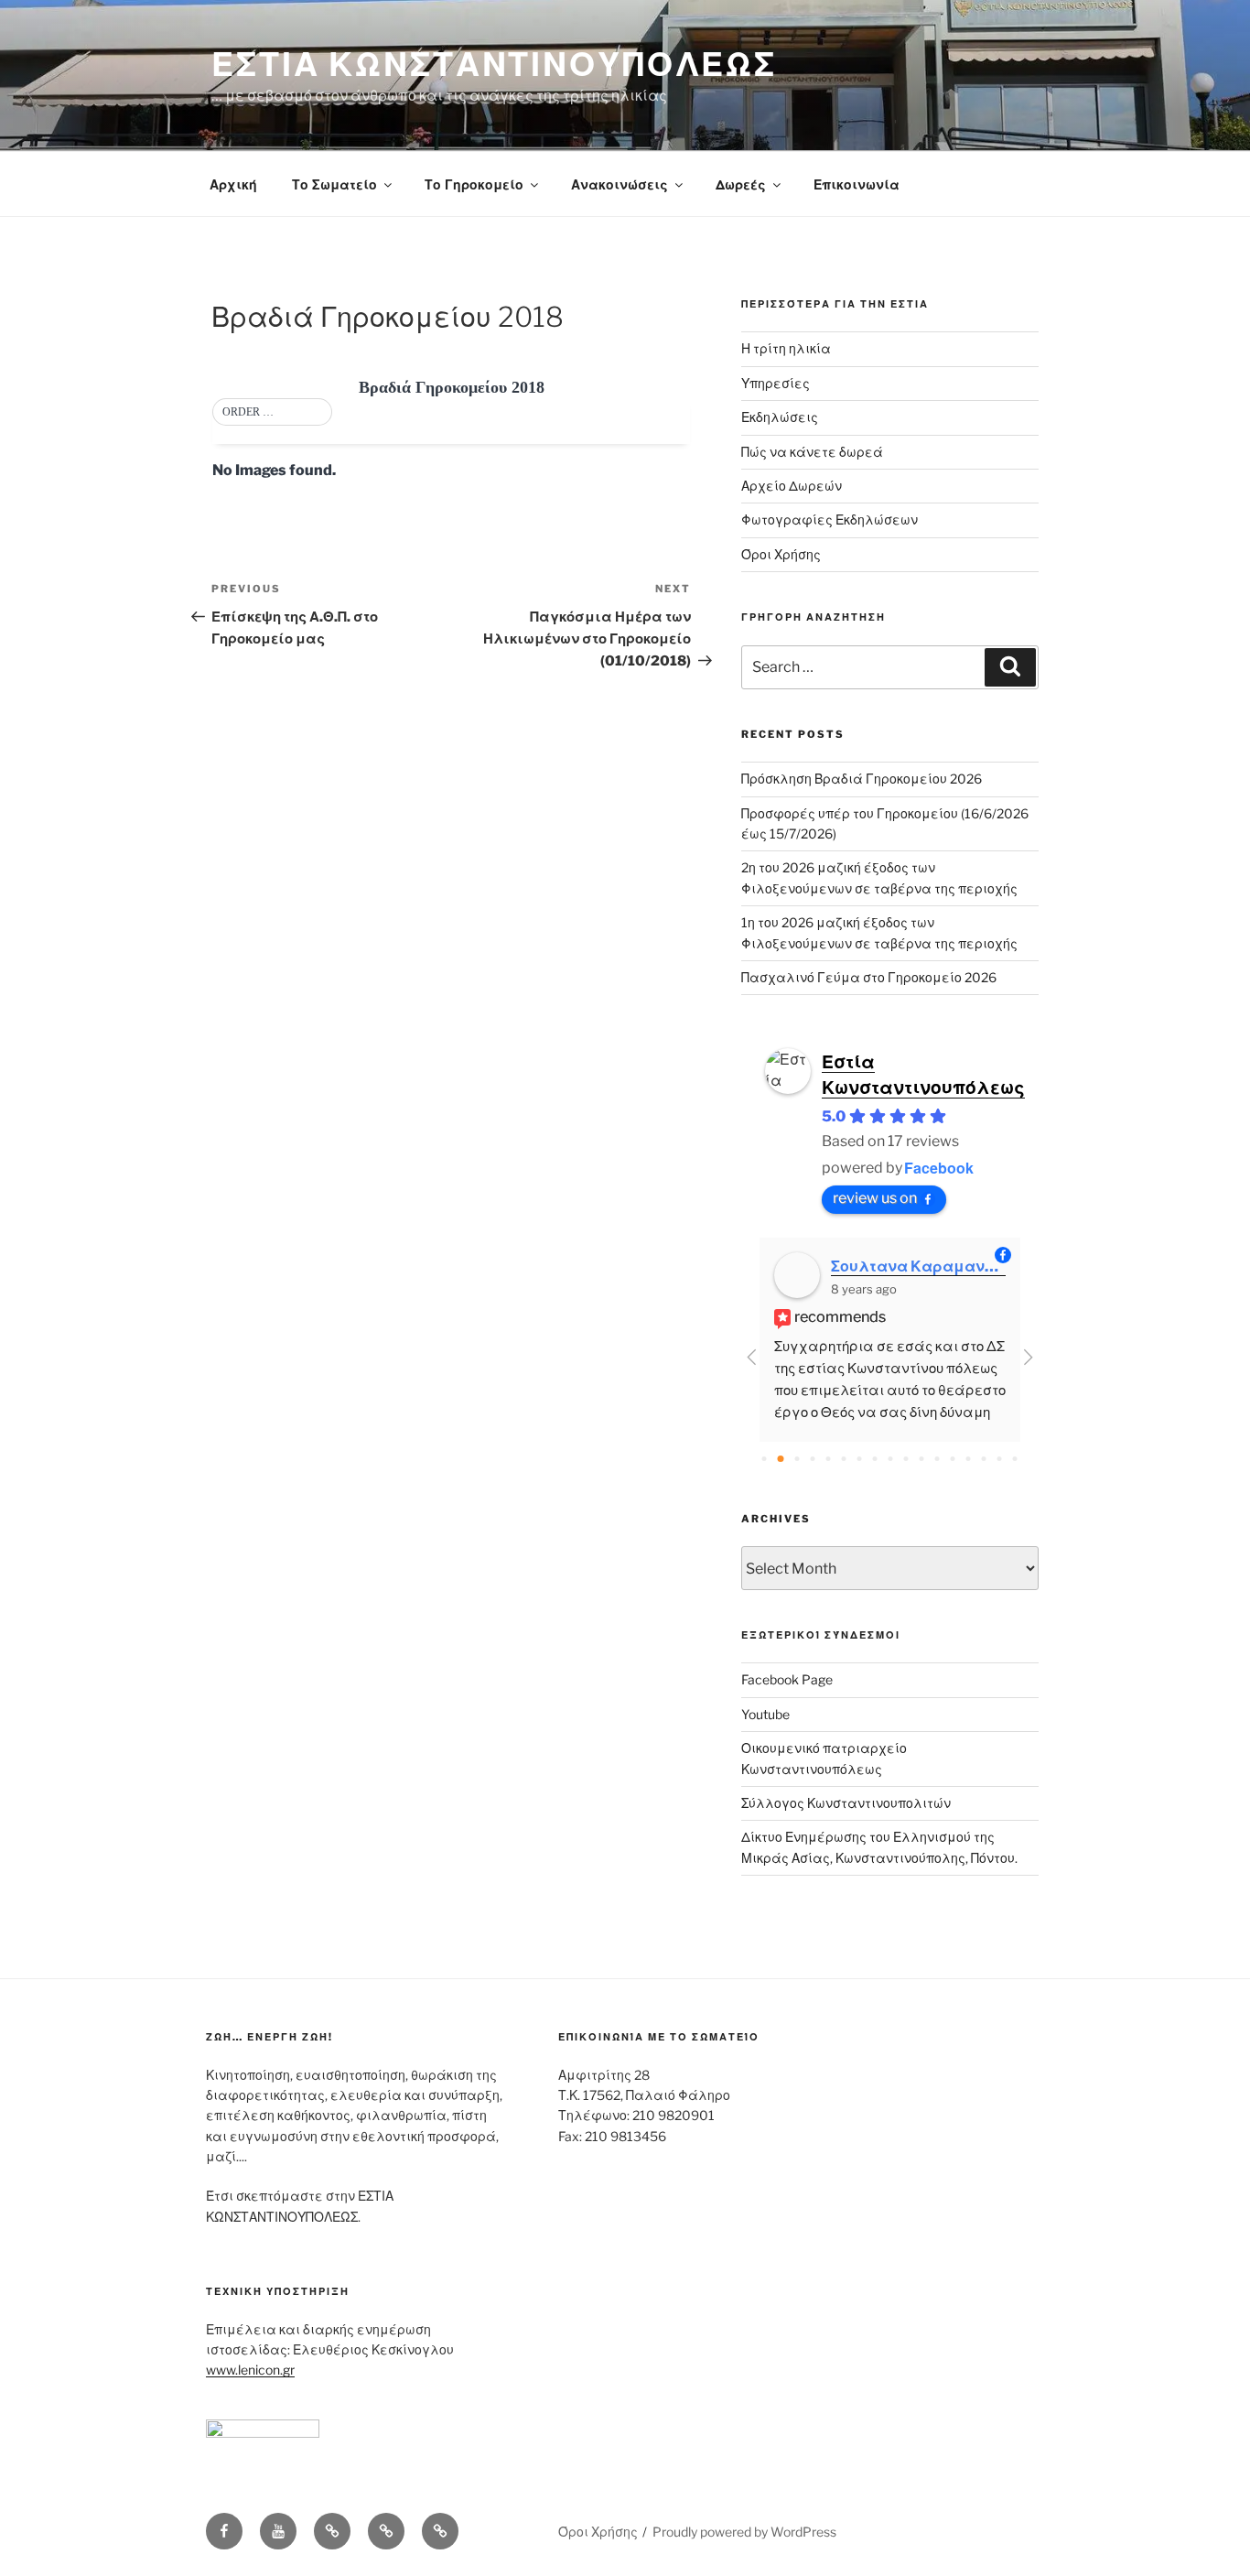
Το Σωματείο (334, 184)
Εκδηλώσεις (780, 417)
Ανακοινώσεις (620, 184)
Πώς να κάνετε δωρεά (812, 452)
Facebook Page (787, 1679)
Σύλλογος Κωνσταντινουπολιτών (846, 1803)
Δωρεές (741, 184)
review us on (875, 1198)
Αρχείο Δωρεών (792, 486)
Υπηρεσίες (776, 383)
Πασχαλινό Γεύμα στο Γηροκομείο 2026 (869, 977)
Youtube (765, 1714)
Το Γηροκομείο (474, 184)
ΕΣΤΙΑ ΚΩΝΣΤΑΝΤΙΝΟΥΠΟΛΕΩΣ (494, 64)
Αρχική (233, 184)
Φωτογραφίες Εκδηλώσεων (830, 520)
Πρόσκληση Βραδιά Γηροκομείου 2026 (862, 779)
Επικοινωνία (857, 184)
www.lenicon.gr (250, 2370)
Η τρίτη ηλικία (786, 348)
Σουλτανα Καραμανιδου (918, 1266)
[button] (272, 413)
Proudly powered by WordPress (744, 2532)
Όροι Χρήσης (781, 554)
